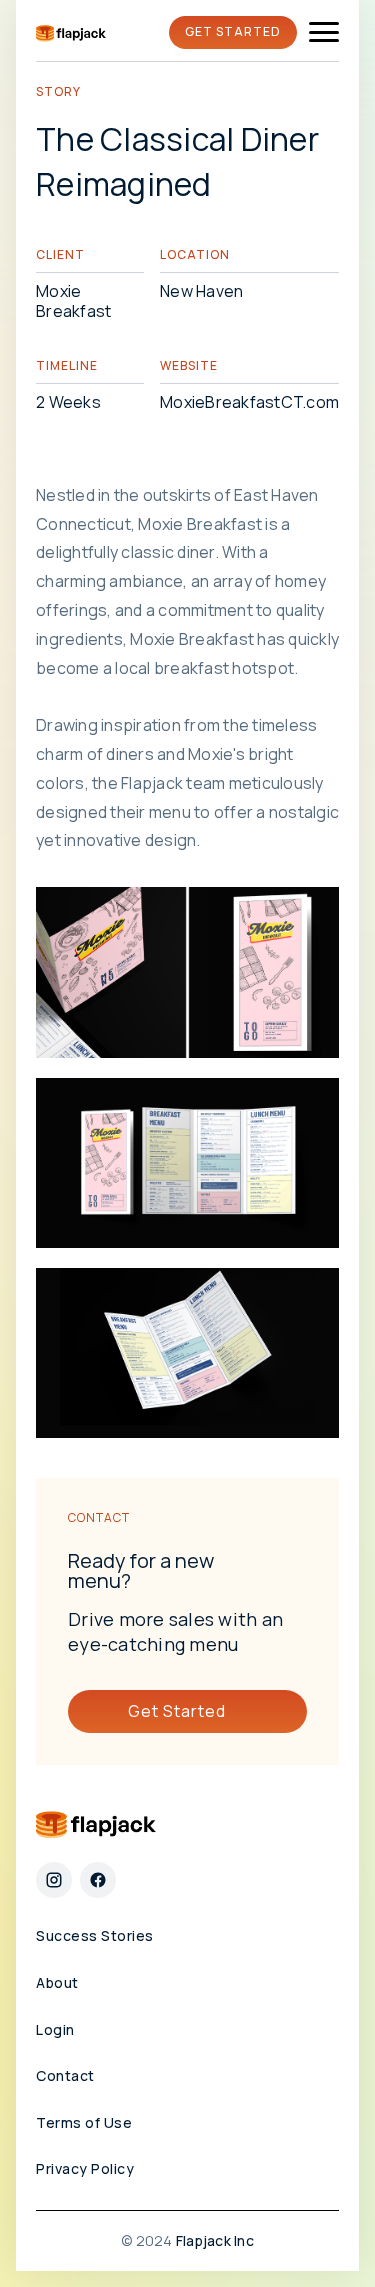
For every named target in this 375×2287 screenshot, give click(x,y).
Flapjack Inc (215, 2240)
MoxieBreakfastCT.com (249, 402)
